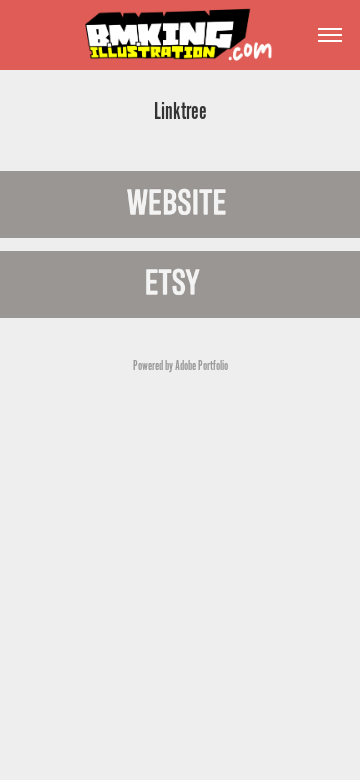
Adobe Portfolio (201, 366)
